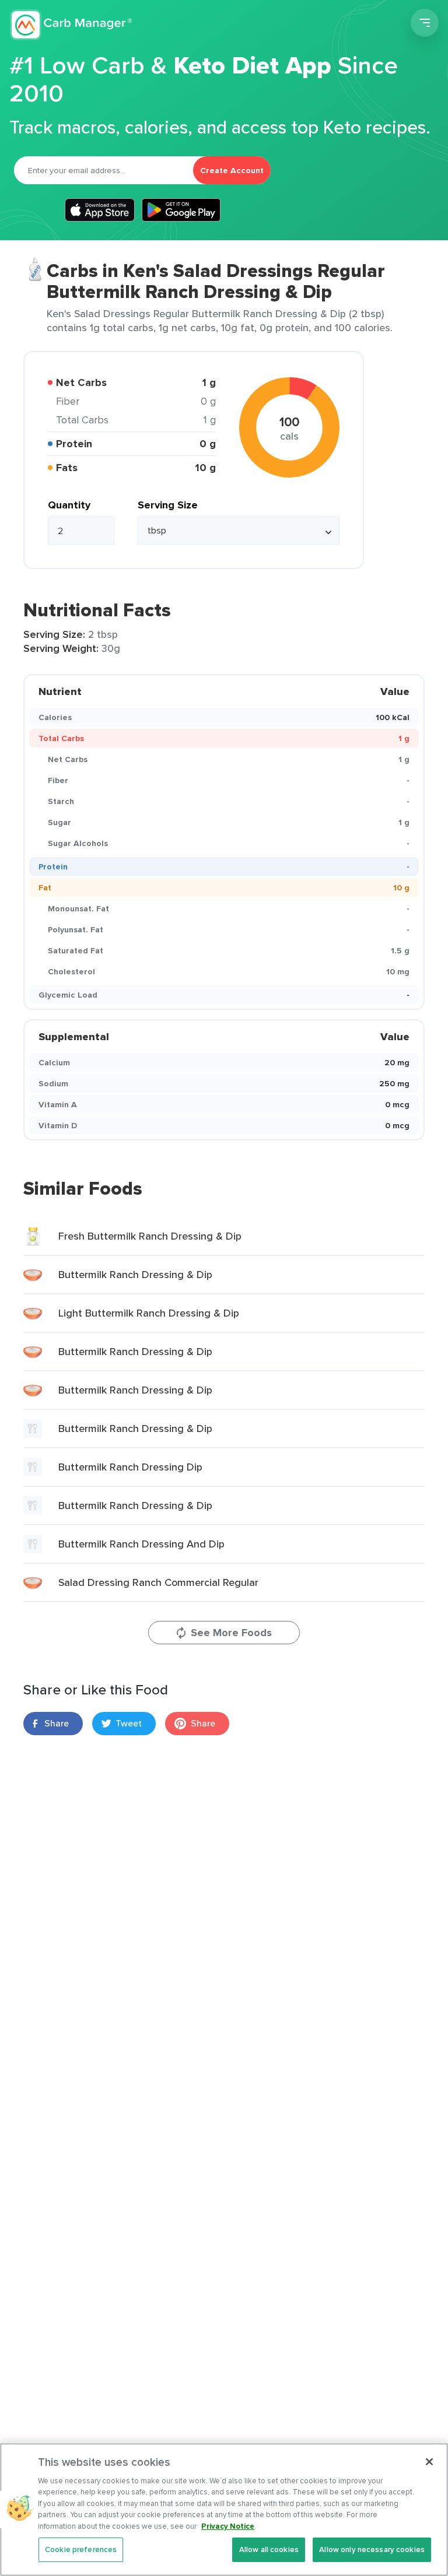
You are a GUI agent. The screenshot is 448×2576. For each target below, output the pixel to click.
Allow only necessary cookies (372, 2549)
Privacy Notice (228, 2526)
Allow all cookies (269, 2549)
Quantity (69, 505)
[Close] (429, 2462)
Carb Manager (72, 24)
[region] (224, 2510)
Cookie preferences (81, 2549)
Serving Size (168, 505)
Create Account (232, 170)
